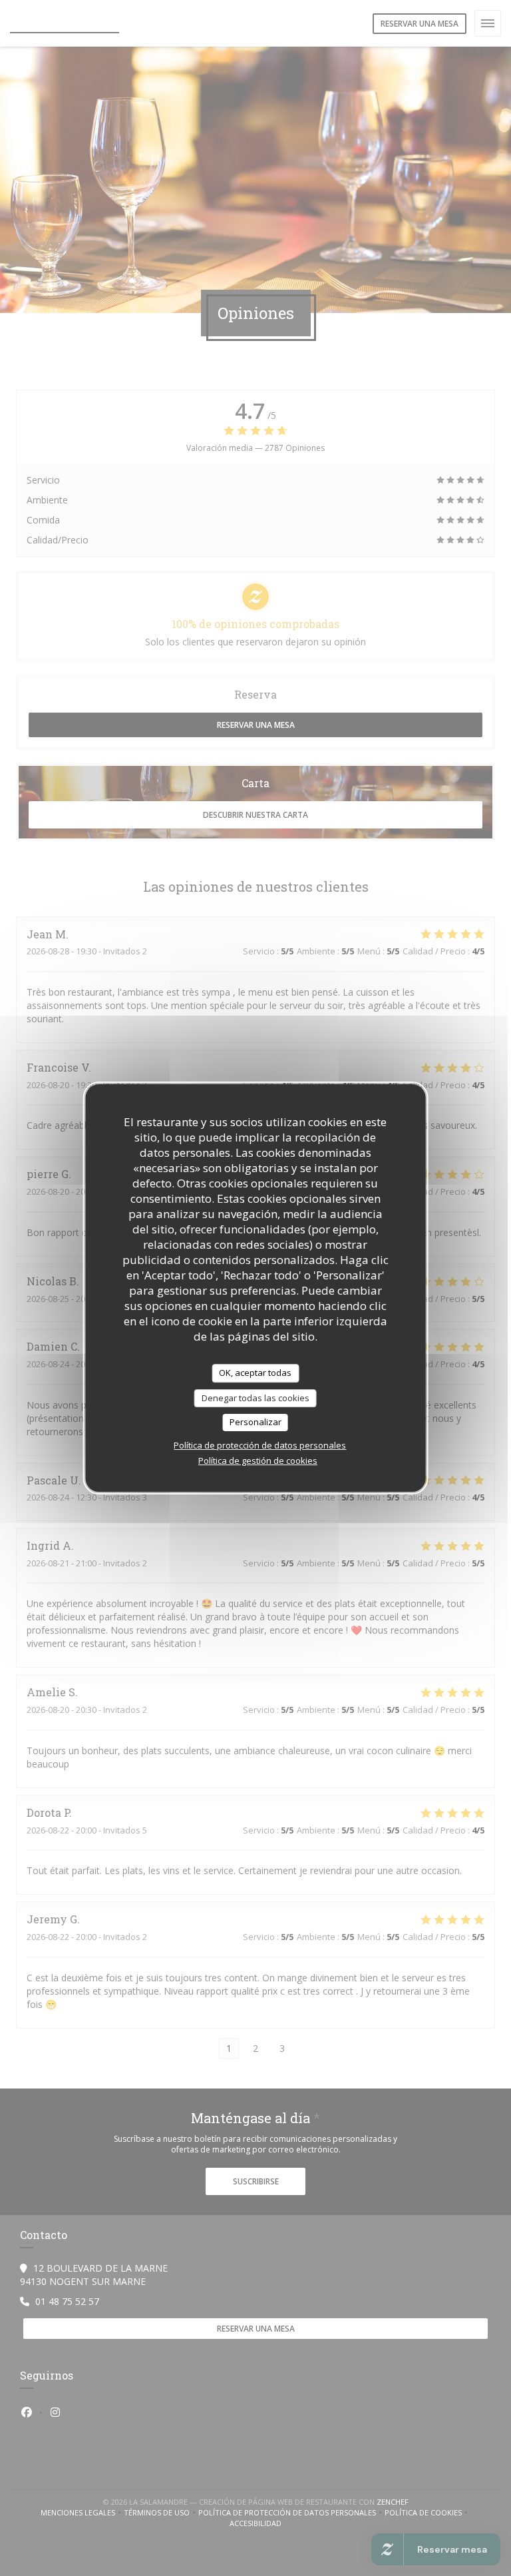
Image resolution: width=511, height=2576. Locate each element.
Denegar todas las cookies (255, 1398)
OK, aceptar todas (255, 1373)
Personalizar (255, 1422)
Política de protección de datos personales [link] (260, 1445)
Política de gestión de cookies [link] (258, 1460)
